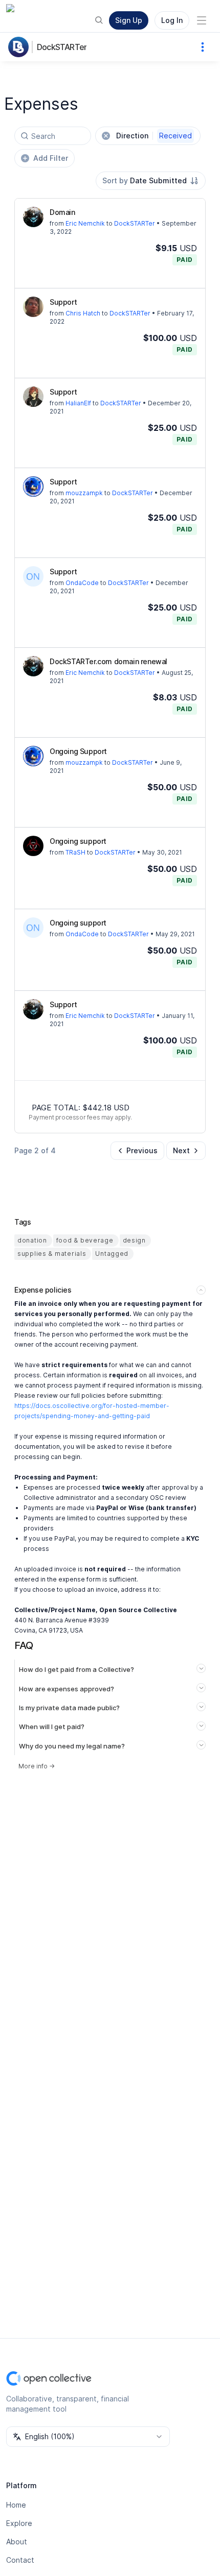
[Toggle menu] (202, 20)
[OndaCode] (33, 576)
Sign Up (129, 20)
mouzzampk (84, 493)
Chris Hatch (83, 313)
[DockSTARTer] (20, 47)
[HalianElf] (33, 397)
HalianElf (78, 403)
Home (16, 2505)
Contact (20, 2560)
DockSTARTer (62, 47)
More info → (37, 1766)
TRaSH (75, 852)
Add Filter (51, 158)
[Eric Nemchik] (33, 217)
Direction (154, 136)
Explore (19, 2523)
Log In (172, 20)
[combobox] (151, 181)
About (17, 2542)
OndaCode (82, 583)
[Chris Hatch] (33, 307)
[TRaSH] (33, 846)
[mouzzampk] (33, 487)
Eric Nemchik (85, 223)
